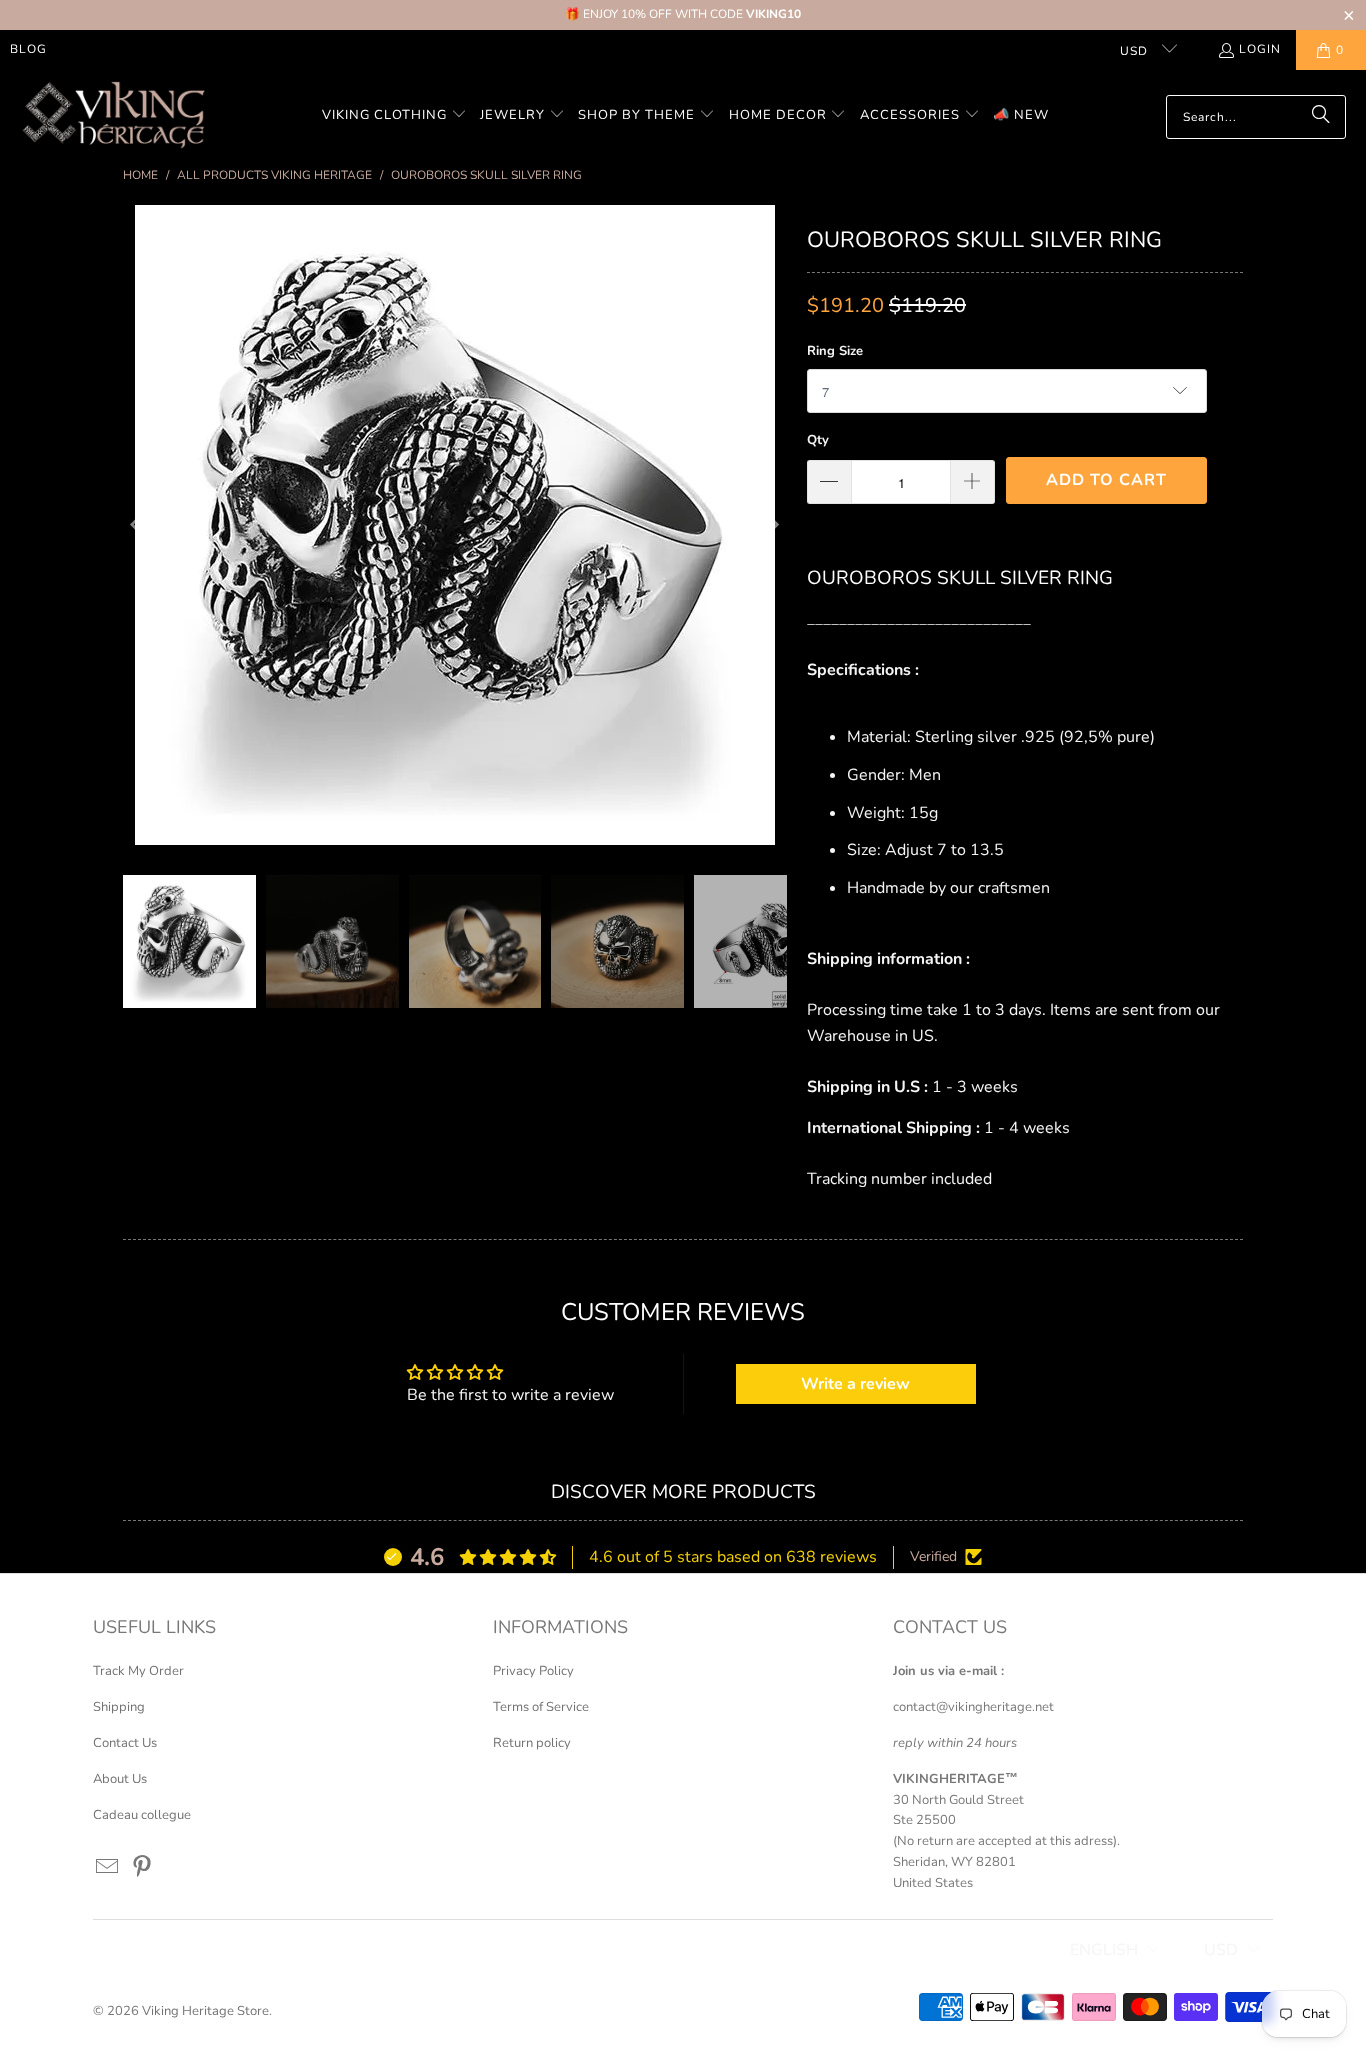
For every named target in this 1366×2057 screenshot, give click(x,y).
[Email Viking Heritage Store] (108, 1868)
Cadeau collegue (142, 1815)
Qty (818, 440)
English (1104, 1950)
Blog (28, 49)
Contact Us (125, 1743)
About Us (120, 1779)
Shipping (119, 1707)
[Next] (772, 525)
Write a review (855, 1384)
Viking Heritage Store (205, 2011)
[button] (394, 116)
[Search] (1321, 117)
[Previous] (138, 525)
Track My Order (138, 1671)
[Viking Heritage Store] (112, 116)
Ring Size (835, 351)
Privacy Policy (533, 1671)
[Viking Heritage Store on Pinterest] (143, 1868)
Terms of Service (541, 1707)
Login (1260, 49)
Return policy (532, 1743)
